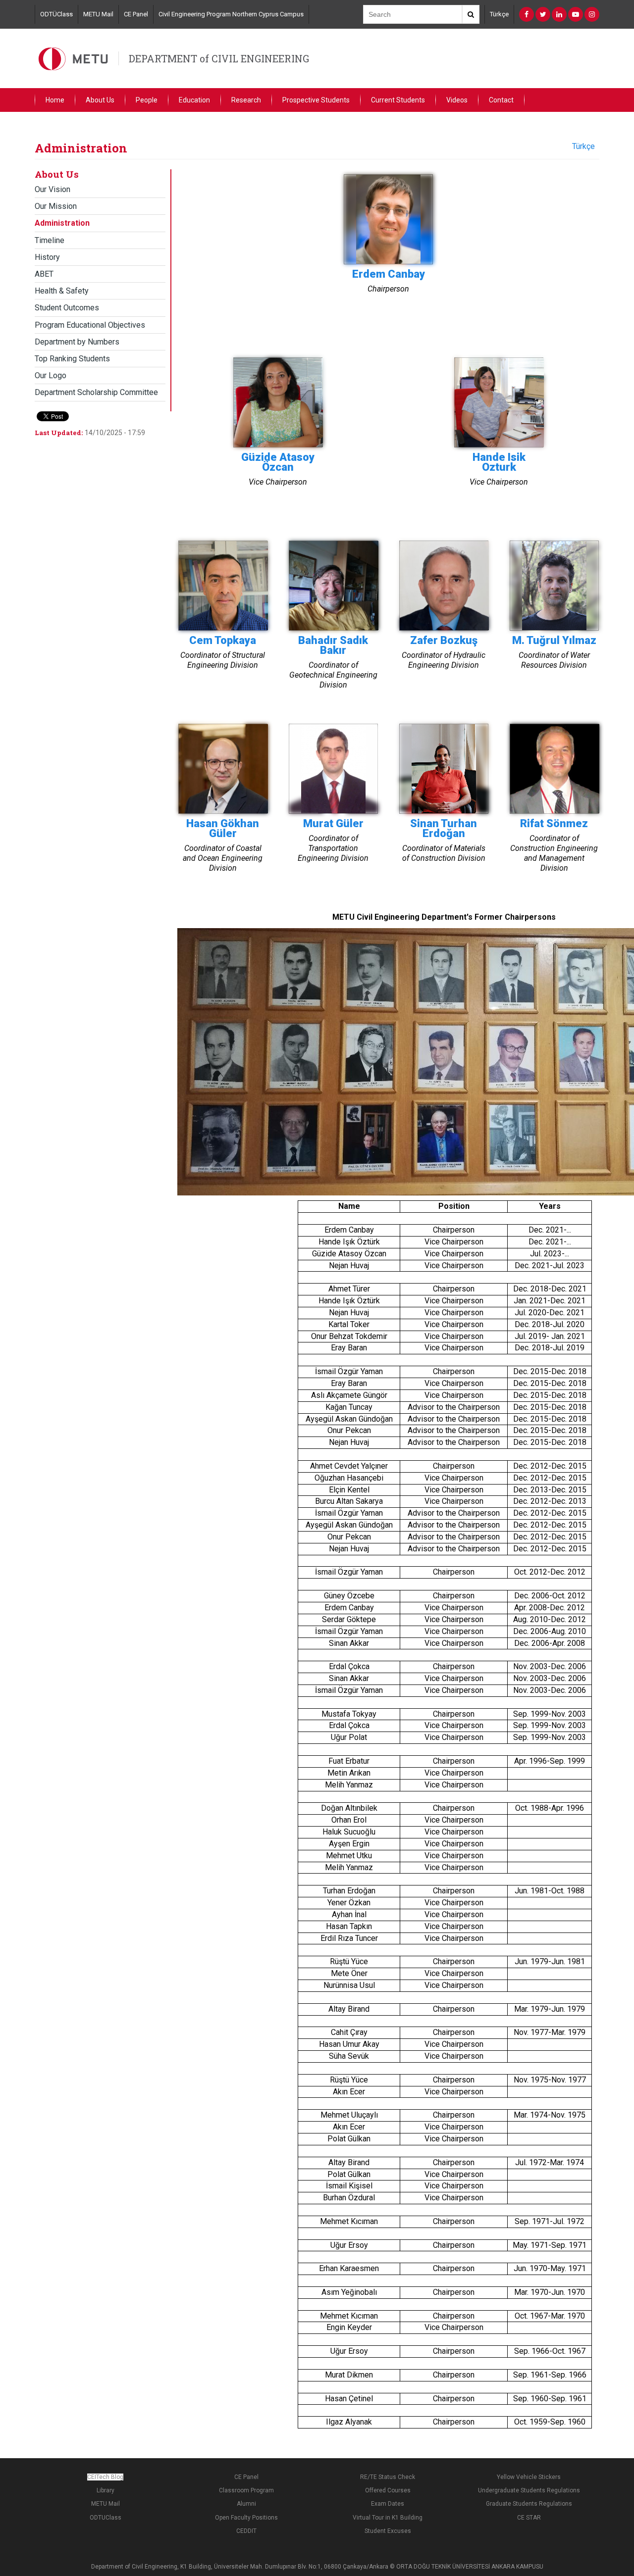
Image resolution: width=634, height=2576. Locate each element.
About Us (100, 100)
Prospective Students (316, 100)
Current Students (398, 100)
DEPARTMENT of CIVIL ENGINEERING (219, 58)
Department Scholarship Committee (96, 392)
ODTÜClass (56, 14)
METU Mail (98, 14)
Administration (62, 223)
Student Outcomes (67, 308)
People (147, 100)
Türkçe (499, 14)
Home (55, 100)
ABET (44, 274)
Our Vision (53, 189)
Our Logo (51, 375)
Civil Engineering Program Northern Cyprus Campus (231, 14)
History (47, 257)
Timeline (50, 240)
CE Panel (136, 14)
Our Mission (56, 206)
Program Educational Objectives (90, 325)
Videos (457, 100)
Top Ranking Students (72, 359)
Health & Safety (62, 291)
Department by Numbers (77, 342)
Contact (501, 100)
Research (246, 100)
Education (194, 100)
